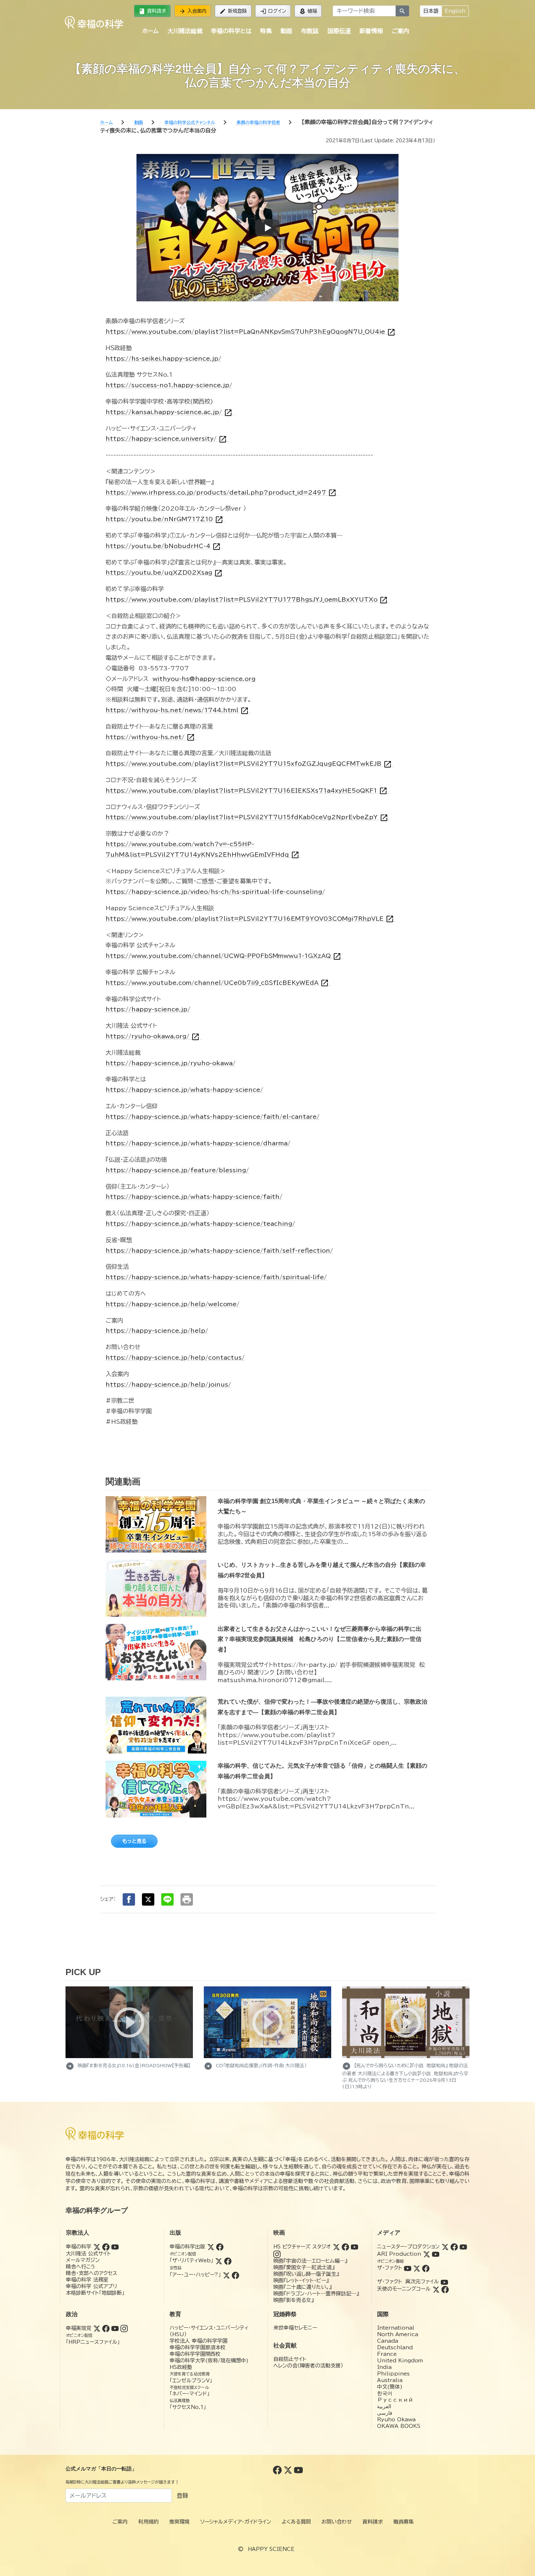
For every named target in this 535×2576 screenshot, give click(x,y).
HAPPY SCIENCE (271, 2549)
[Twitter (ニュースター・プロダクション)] (445, 2247)
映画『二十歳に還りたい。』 (302, 2287)
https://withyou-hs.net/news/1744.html (177, 710)
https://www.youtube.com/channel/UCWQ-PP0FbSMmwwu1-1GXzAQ (223, 956)
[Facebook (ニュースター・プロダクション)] (454, 2247)
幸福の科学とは (231, 31)
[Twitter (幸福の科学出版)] (211, 2247)
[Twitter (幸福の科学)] (97, 2247)
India (384, 2367)
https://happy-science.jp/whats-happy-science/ (184, 1090)
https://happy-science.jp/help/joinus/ (168, 1384)
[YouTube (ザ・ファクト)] (408, 2268)
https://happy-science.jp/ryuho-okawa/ (171, 1063)
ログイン (273, 11)
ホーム (150, 31)
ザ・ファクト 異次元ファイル (408, 2282)
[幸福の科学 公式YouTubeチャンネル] (298, 2470)
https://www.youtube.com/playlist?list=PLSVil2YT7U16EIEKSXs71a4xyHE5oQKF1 (247, 791)
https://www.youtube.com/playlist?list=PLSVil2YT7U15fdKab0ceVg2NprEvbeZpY (247, 817)
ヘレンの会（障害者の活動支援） (308, 2366)
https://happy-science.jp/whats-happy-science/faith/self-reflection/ (219, 1251)
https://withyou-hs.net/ (150, 737)
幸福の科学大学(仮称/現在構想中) (209, 2361)
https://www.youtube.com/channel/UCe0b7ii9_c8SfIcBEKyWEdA (217, 983)
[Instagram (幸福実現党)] (124, 2328)
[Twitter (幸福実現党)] (97, 2328)
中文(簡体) (390, 2387)
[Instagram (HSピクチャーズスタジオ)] (277, 2254)
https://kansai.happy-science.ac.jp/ (169, 412)
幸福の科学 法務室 (87, 2280)
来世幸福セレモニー (295, 2328)
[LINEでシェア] (167, 1899)
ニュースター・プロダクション (408, 2247)
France (387, 2354)
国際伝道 (339, 31)
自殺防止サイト (290, 2359)
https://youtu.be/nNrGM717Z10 (165, 519)
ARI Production (399, 2254)
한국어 (385, 2393)
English (455, 11)
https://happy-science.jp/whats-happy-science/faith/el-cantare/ (213, 1117)
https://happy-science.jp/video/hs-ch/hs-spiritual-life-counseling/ (215, 892)
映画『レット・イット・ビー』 (301, 2280)
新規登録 (233, 11)
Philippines (393, 2374)
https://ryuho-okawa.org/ (153, 1036)
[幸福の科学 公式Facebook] (278, 2470)
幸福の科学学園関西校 (195, 2354)
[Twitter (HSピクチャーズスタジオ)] (336, 2247)
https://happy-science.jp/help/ (157, 1331)
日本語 (431, 11)
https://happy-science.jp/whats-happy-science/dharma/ (198, 1143)
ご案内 (400, 31)
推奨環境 (179, 2522)
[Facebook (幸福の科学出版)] (220, 2247)
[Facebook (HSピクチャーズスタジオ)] (345, 2247)
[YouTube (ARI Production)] (436, 2254)
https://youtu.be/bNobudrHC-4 (163, 546)
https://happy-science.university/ (166, 439)
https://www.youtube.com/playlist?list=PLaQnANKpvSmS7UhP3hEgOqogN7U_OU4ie (251, 332)
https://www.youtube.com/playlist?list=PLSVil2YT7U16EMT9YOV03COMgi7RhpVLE (250, 919)
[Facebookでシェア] (129, 1899)
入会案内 (193, 11)
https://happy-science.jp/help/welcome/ (173, 1304)
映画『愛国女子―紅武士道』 (304, 2267)
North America (398, 2334)
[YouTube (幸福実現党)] (115, 2328)
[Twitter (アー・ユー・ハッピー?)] (226, 2275)
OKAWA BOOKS (399, 2426)
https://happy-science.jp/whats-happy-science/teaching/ (200, 1224)
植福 (308, 11)
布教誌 (310, 31)
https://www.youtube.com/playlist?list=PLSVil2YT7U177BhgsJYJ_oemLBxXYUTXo (247, 600)
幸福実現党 (79, 2328)
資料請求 (152, 11)
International (396, 2328)
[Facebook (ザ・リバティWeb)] (228, 2260)
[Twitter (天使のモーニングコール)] (436, 2289)
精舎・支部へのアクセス (92, 2273)
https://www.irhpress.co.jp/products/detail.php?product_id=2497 (221, 493)
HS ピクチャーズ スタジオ (302, 2247)
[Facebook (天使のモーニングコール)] (445, 2289)
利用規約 (148, 2522)
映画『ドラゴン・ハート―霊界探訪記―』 (316, 2294)
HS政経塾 (181, 2367)
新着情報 (371, 31)
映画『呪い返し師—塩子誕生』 (306, 2274)
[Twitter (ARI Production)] (427, 2254)
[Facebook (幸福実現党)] (106, 2328)
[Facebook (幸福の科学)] (106, 2247)
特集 (266, 31)
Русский (395, 2400)
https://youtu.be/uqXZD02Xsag (164, 573)
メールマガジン (83, 2260)
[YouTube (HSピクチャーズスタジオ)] (354, 2247)
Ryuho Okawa (396, 2420)
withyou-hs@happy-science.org (204, 679)
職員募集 (404, 2522)
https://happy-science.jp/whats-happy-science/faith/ (194, 1197)
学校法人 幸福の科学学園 (199, 2341)
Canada (388, 2341)
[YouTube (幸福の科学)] (115, 2247)
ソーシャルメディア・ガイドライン (236, 2522)
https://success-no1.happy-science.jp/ (169, 385)
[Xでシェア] (148, 1899)
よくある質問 (296, 2522)
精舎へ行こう (81, 2267)
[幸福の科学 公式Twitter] (289, 2470)
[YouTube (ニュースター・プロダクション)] (463, 2247)
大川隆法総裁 (185, 31)
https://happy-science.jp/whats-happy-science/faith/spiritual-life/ (216, 1277)
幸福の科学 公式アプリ (92, 2286)
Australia (390, 2380)
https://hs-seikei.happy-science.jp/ (163, 358)
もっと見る (134, 1841)
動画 (286, 31)
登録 (182, 2496)
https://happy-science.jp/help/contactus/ (175, 1358)
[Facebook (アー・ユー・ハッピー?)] (235, 2275)
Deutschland (395, 2347)
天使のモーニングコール (404, 2289)
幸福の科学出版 (187, 2247)
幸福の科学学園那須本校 (198, 2347)
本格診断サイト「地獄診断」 (95, 2293)
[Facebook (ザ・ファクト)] (426, 2268)
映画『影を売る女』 (294, 2300)
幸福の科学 (79, 2247)
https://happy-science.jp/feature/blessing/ (177, 1170)
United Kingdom (400, 2361)
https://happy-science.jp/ (148, 1009)
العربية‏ (384, 2406)
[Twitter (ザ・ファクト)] (417, 2268)
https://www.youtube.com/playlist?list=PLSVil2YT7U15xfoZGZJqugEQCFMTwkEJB (249, 764)
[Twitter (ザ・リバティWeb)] (219, 2260)
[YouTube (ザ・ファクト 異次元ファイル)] (444, 2282)
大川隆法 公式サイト (88, 2254)
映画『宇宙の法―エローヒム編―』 (310, 2261)
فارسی (385, 2413)
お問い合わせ (337, 2522)
